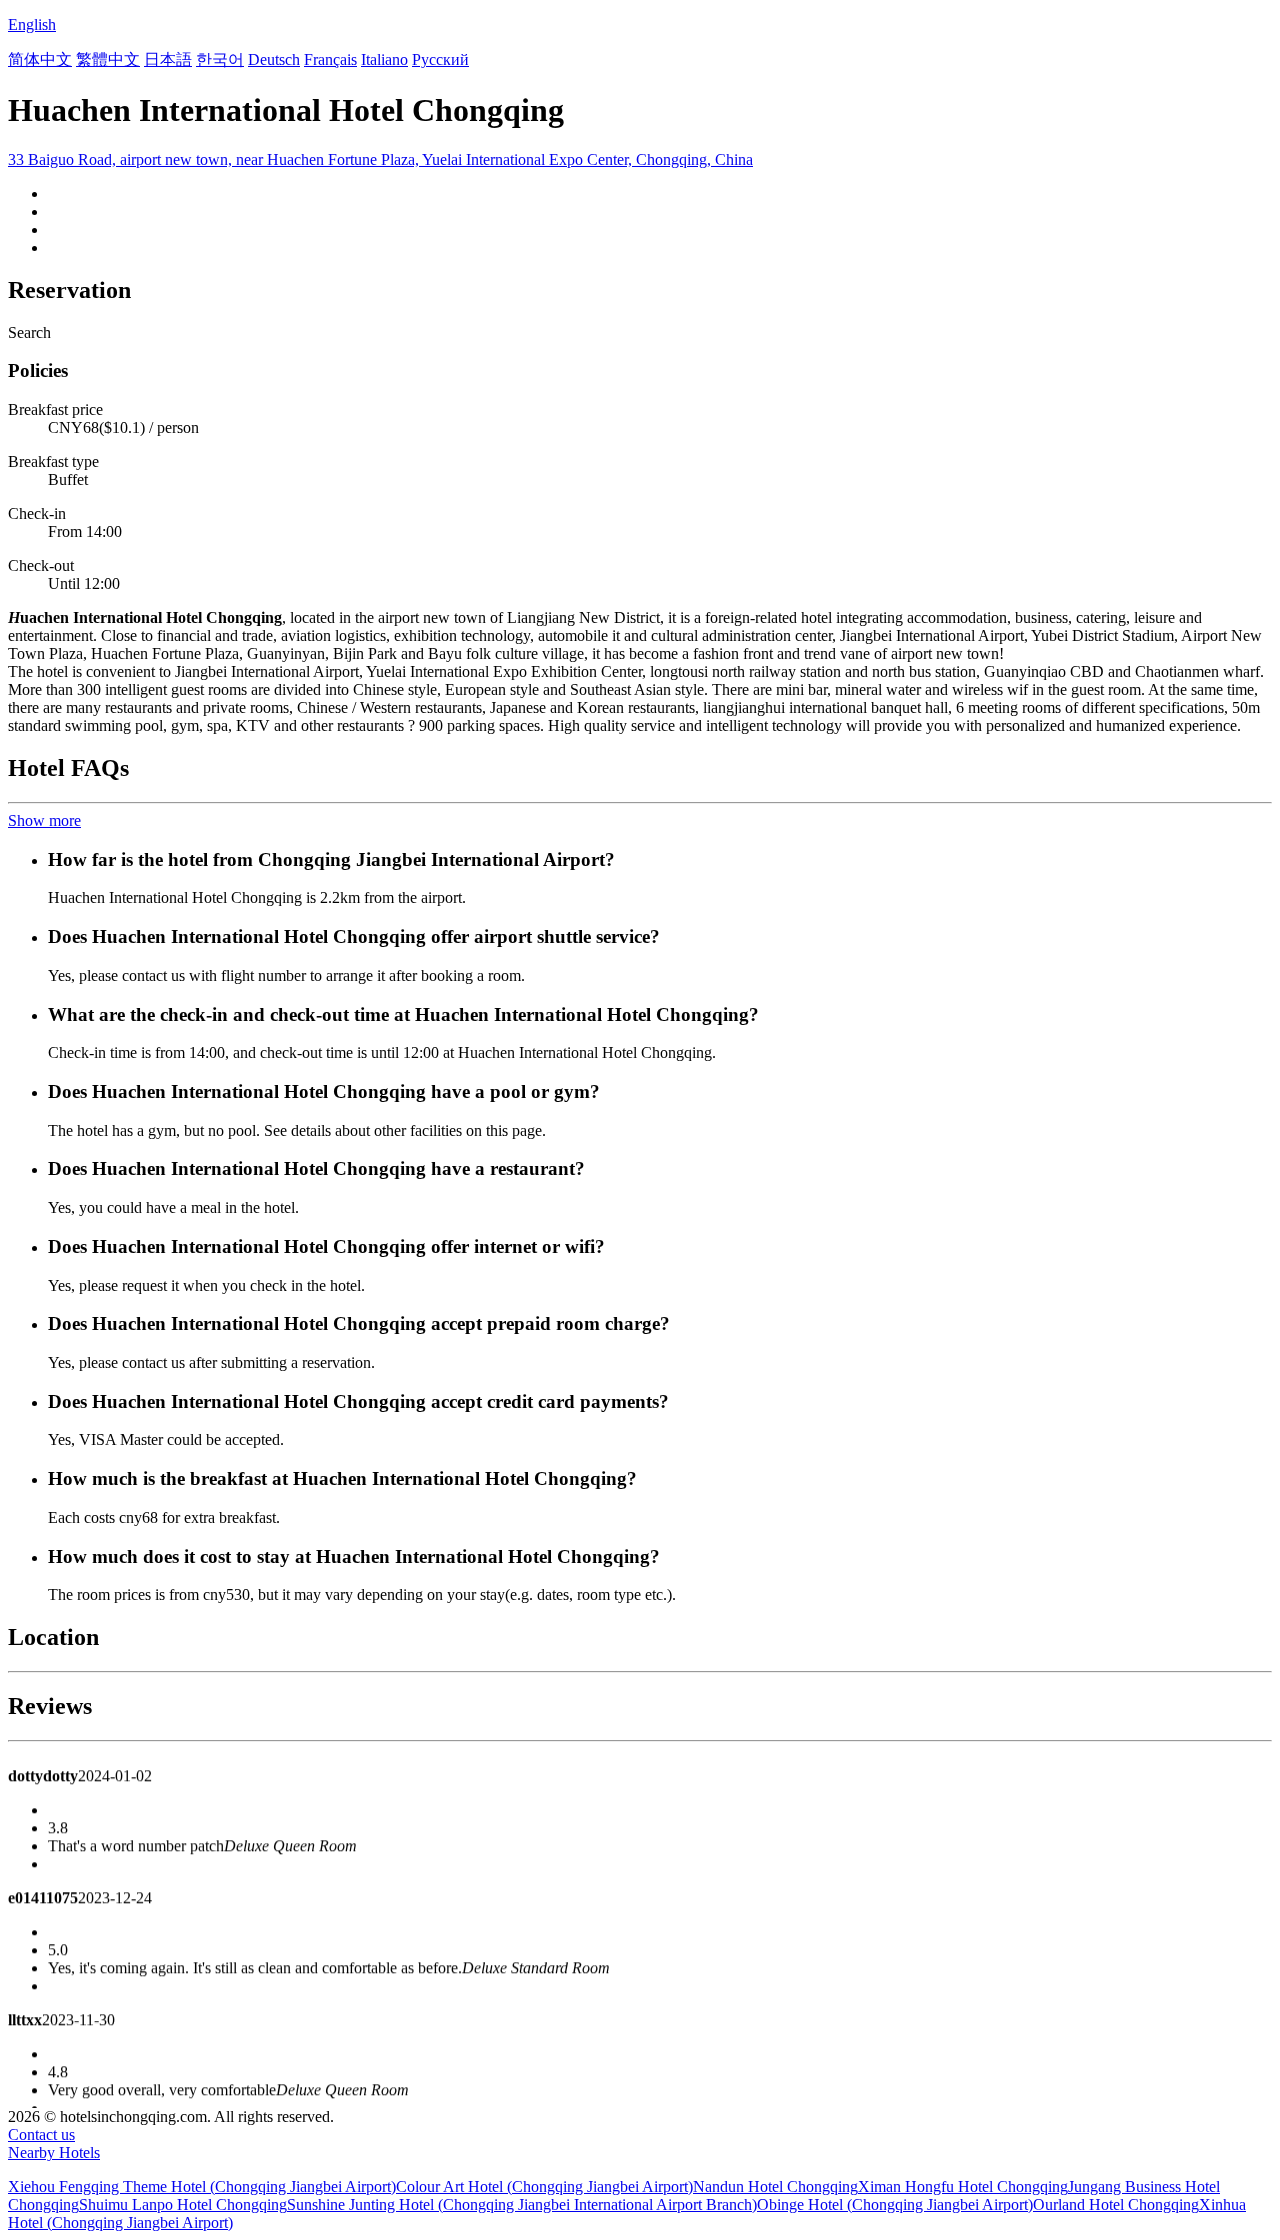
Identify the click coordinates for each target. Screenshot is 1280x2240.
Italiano (384, 59)
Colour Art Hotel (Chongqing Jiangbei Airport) (544, 2186)
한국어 (220, 59)
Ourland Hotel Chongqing (1116, 2204)
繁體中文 (108, 59)
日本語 (168, 59)
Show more (44, 820)
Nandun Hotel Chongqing (775, 2186)
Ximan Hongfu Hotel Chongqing (963, 2186)
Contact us (41, 2134)
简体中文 (40, 59)
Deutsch (274, 59)
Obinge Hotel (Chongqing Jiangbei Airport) (895, 2204)
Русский (440, 59)
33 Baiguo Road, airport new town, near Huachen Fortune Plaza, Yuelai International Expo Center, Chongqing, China (380, 159)
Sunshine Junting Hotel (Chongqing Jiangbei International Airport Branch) (522, 2204)
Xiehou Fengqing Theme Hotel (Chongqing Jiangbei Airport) (202, 2186)
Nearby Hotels (54, 2152)
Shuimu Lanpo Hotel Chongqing (183, 2204)
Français (330, 59)
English (32, 24)
